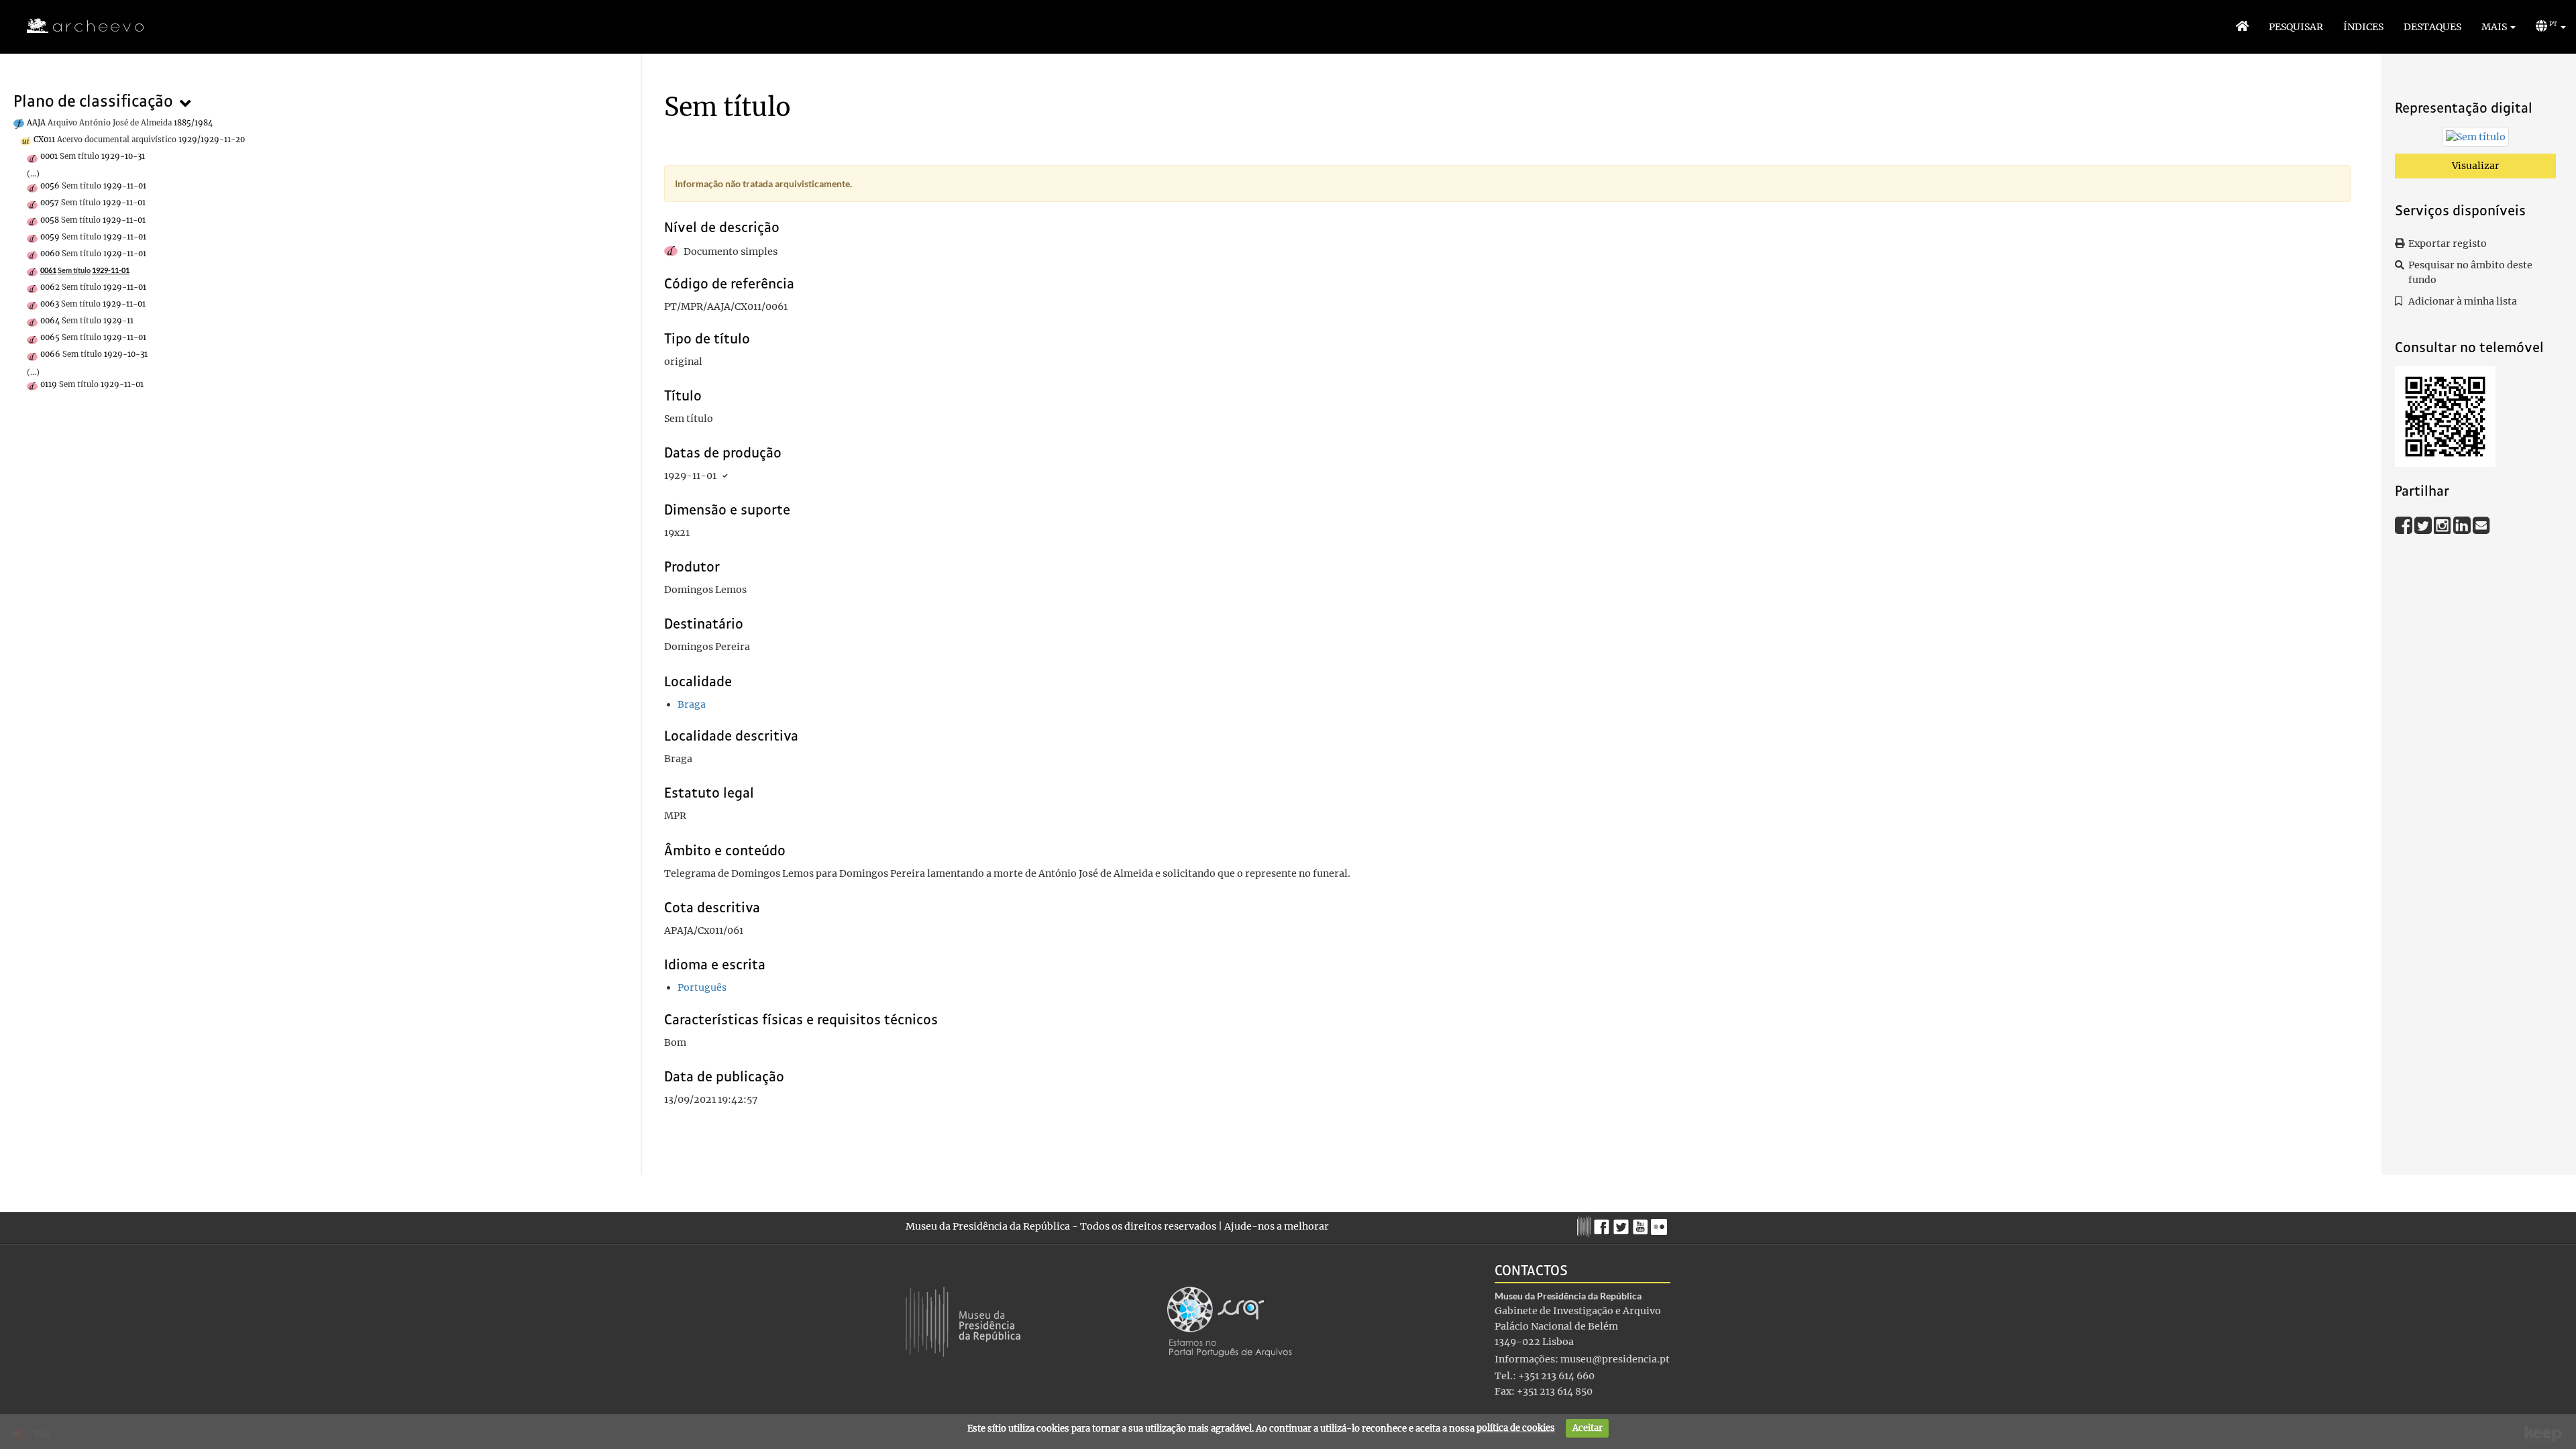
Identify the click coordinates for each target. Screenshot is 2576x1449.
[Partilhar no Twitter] (2424, 525)
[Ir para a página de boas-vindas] (2242, 27)
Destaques (2432, 27)
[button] (2499, 27)
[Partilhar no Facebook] (2405, 525)
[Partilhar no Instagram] (2444, 525)
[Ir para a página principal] (77, 26)
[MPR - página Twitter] (1623, 1224)
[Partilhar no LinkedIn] (2463, 525)
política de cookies (1516, 1428)
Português (702, 987)
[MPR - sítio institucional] (1586, 1225)
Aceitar (1588, 1428)
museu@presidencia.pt (1615, 1359)
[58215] (2476, 140)
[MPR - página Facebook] (1604, 1224)
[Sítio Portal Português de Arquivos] (1230, 1321)
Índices (2363, 27)
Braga (692, 704)
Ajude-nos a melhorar (1277, 1226)
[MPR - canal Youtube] (1642, 1223)
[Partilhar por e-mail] (2481, 525)
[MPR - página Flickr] (1661, 1224)
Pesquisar (2296, 27)
